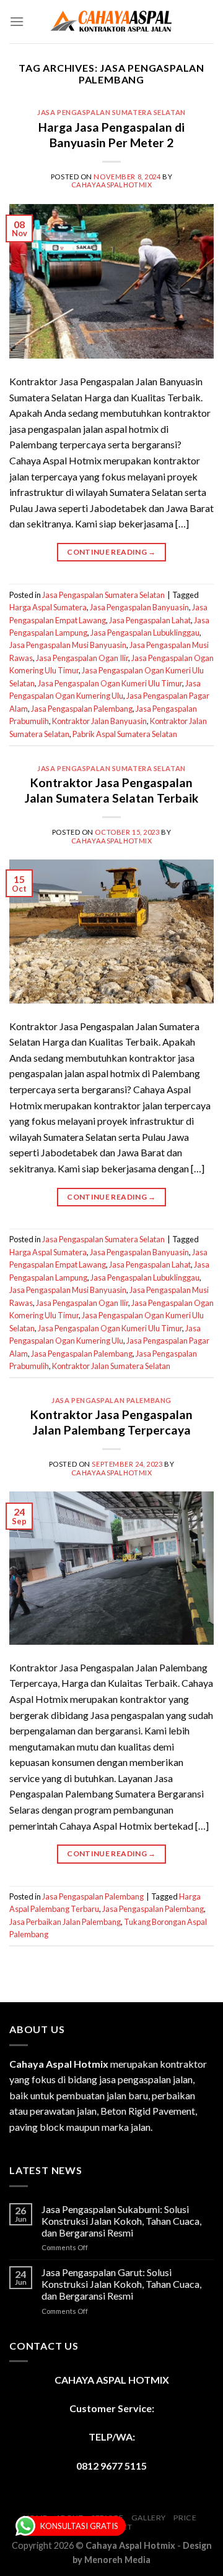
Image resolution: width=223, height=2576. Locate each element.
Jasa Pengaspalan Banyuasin (139, 607)
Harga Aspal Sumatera (48, 607)
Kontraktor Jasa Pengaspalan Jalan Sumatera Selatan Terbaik (111, 790)
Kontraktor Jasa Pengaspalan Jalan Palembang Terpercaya (111, 1422)
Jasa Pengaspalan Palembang (82, 709)
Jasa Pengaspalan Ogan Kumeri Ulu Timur (110, 683)
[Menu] (17, 21)
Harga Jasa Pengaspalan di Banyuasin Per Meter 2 (111, 135)
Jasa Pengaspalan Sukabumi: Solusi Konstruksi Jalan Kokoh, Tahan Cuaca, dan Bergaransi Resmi (121, 2221)
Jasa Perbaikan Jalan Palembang (65, 1922)
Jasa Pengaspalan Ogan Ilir (82, 658)
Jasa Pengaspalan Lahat (150, 620)
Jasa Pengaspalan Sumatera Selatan (111, 112)
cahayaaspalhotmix (112, 185)
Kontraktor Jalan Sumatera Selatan (111, 1366)
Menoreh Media (117, 2560)
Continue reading (111, 552)
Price (185, 2518)
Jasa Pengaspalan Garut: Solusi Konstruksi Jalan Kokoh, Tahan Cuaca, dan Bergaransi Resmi (121, 2284)
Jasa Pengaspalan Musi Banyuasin (68, 645)
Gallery (149, 2518)
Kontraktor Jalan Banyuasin (99, 721)
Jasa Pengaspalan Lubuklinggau (145, 633)
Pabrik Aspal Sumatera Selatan (125, 734)
